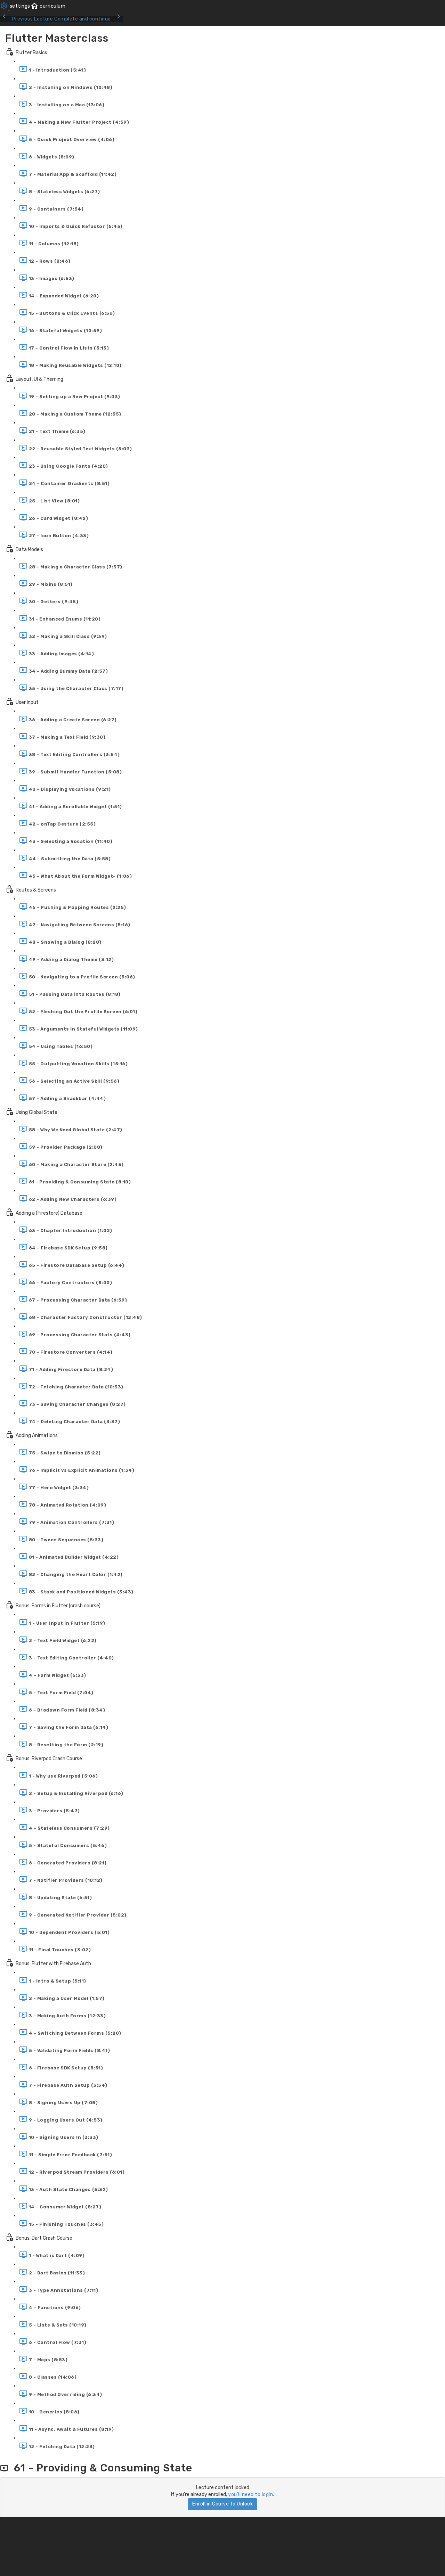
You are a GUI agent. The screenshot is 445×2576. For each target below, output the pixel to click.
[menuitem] (15, 6)
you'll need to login (250, 2495)
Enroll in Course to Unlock (222, 2504)
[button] (48, 6)
